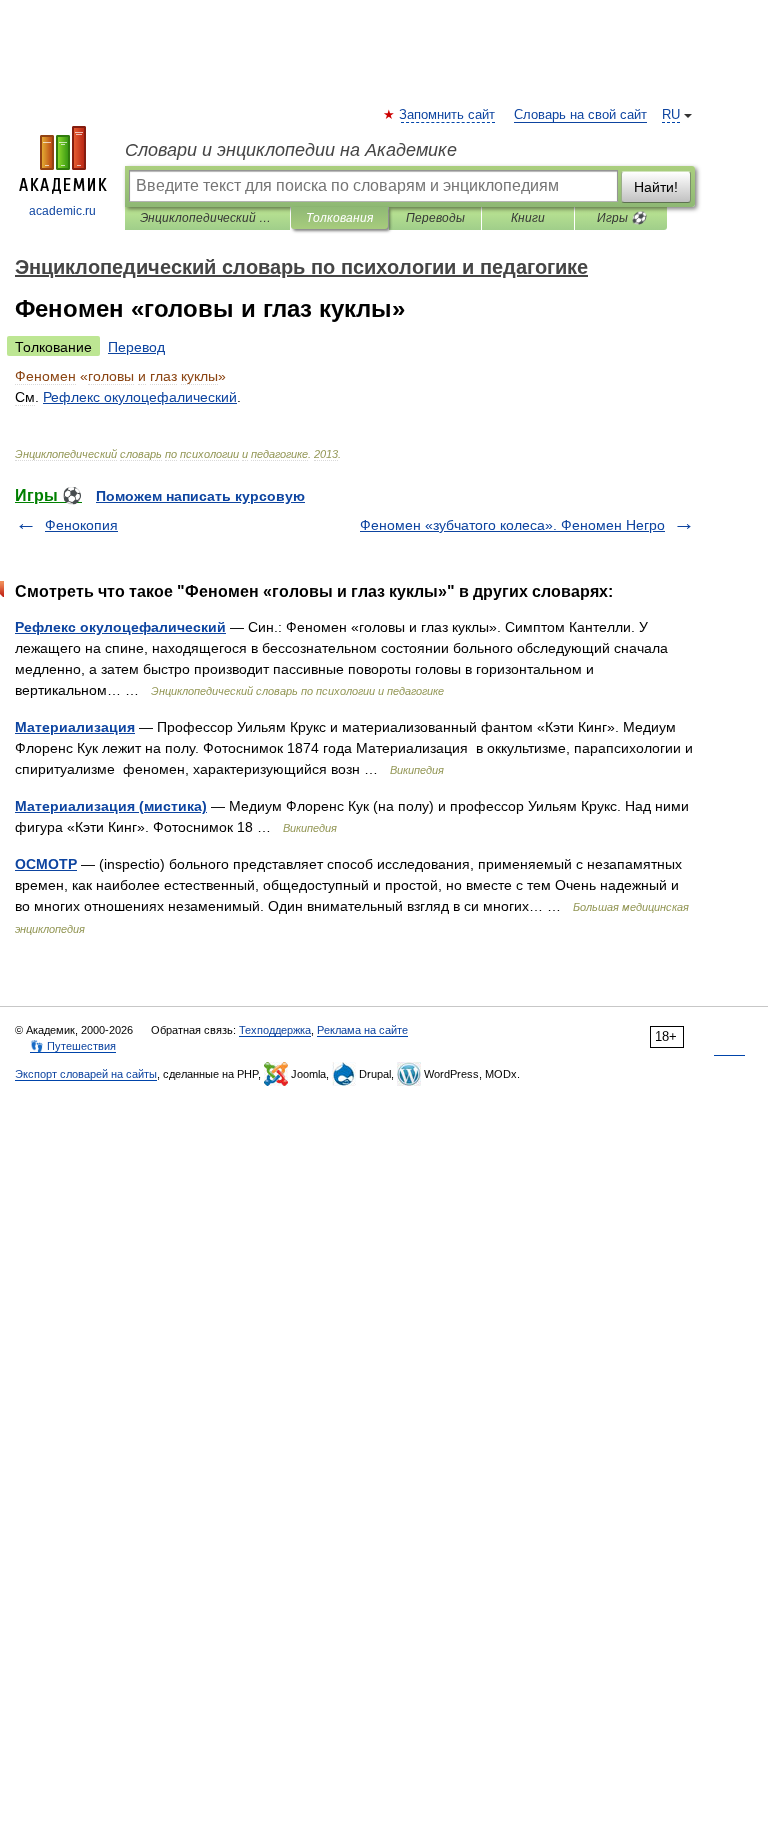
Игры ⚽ (621, 218)
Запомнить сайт (448, 115)
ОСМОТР (46, 864)
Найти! (656, 187)
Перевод (136, 347)
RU (671, 115)
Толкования (339, 218)
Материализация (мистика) (111, 806)
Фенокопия (81, 525)
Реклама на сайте (362, 1030)
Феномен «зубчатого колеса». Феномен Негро (512, 525)
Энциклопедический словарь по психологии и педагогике (207, 218)
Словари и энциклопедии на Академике (291, 150)
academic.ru (62, 211)
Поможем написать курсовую (200, 496)
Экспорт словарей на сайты (86, 1074)
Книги (528, 218)
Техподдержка (275, 1030)
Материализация (75, 727)
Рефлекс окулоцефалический (120, 627)
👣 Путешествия (73, 1046)
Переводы (435, 218)
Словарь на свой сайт (580, 115)
